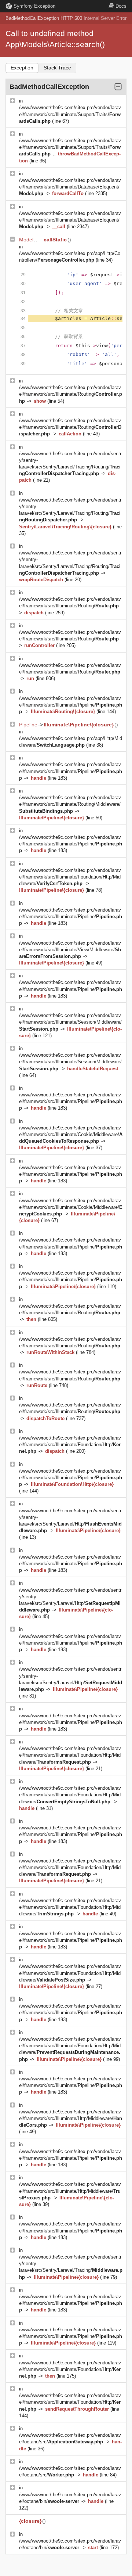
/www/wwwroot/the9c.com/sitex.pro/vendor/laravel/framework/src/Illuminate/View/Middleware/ (70, 950)
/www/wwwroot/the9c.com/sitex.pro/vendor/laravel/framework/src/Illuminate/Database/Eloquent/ (70, 187)
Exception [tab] (22, 68)
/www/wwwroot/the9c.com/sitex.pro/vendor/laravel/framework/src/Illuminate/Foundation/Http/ (70, 1445)
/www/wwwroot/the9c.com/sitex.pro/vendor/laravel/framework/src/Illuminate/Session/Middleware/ (70, 1022)
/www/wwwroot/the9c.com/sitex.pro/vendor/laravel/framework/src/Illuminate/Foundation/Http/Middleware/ (70, 877)
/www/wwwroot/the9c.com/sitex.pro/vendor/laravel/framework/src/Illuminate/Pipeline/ (71, 705)
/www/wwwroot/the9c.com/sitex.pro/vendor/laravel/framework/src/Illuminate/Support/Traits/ (70, 114)
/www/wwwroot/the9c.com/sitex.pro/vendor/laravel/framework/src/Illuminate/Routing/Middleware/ (70, 804)
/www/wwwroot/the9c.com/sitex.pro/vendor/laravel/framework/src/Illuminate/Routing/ (71, 394)
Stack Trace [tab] (57, 68)
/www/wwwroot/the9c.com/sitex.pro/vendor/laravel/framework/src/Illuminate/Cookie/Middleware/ (71, 1134)
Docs (121, 6)
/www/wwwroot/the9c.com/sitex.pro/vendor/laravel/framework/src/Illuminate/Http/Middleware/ (71, 2118)
